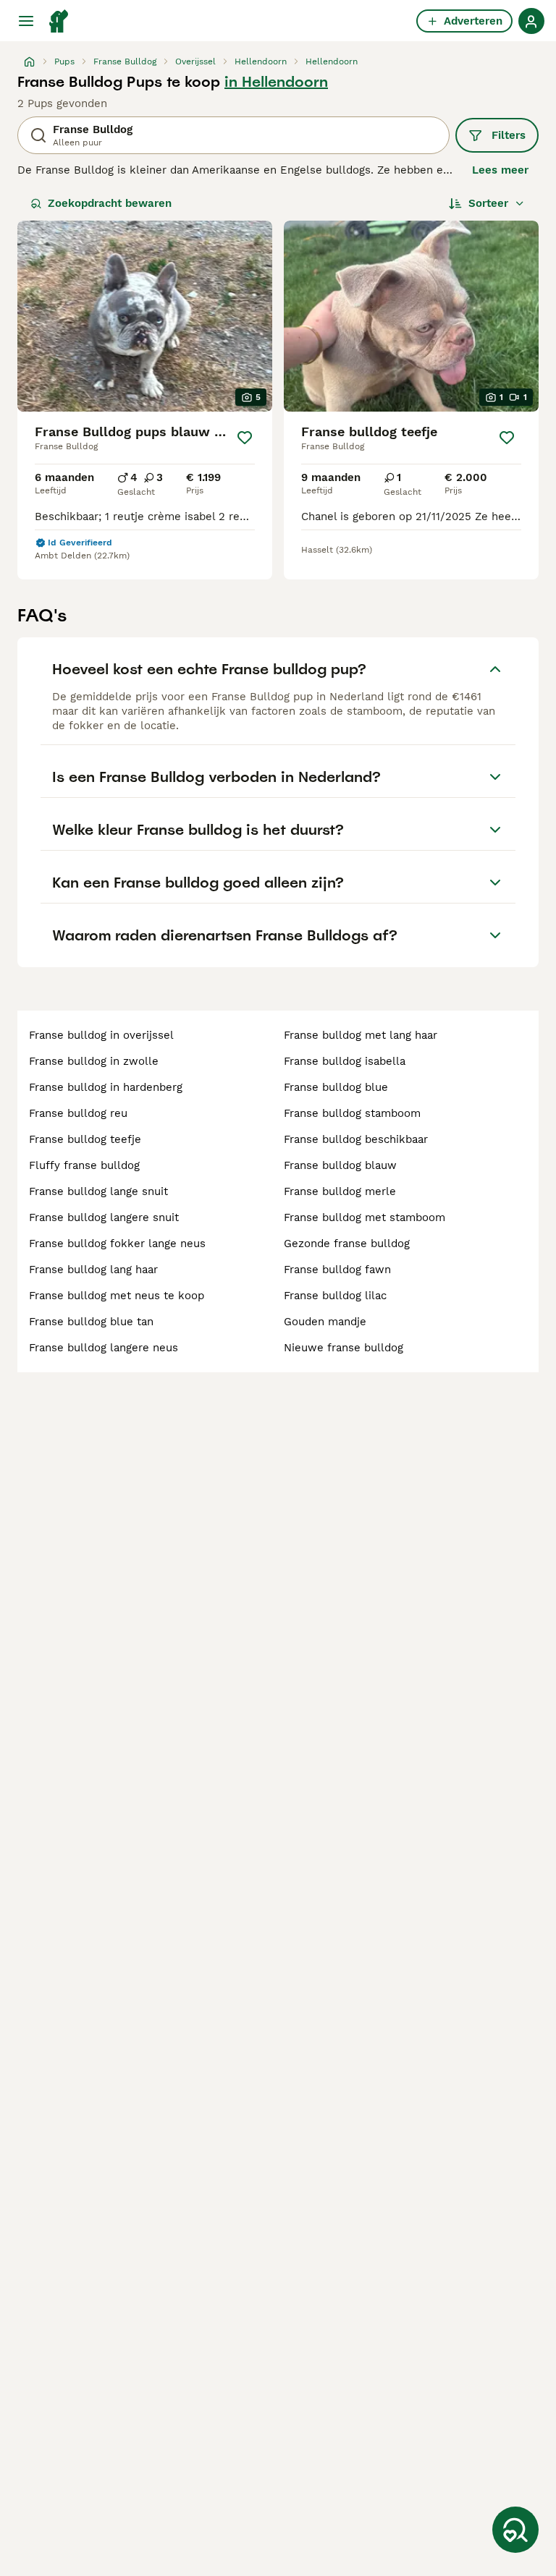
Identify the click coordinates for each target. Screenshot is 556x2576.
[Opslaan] (245, 438)
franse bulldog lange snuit (98, 1191)
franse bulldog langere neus (104, 1348)
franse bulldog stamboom (352, 1113)
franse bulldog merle (340, 1191)
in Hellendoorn (276, 82)
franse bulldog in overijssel (101, 1035)
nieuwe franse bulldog (344, 1348)
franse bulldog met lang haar (361, 1035)
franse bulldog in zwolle (94, 1061)
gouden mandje (325, 1322)
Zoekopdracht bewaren (110, 203)
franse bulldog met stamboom (365, 1217)
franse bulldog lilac (335, 1296)
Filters (509, 135)
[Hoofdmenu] (26, 21)
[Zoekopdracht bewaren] (515, 2530)
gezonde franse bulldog (347, 1244)
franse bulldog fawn (337, 1270)
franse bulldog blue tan (91, 1322)
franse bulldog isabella (345, 1061)
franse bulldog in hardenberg (106, 1087)
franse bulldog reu (78, 1113)
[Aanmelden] (531, 21)
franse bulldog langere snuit (104, 1217)
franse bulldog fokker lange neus (117, 1244)
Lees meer (500, 170)
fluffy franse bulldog (84, 1165)
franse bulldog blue (336, 1087)
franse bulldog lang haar (93, 1270)
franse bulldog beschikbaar (356, 1139)
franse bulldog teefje (85, 1139)
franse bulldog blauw (340, 1165)
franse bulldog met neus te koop (117, 1296)
